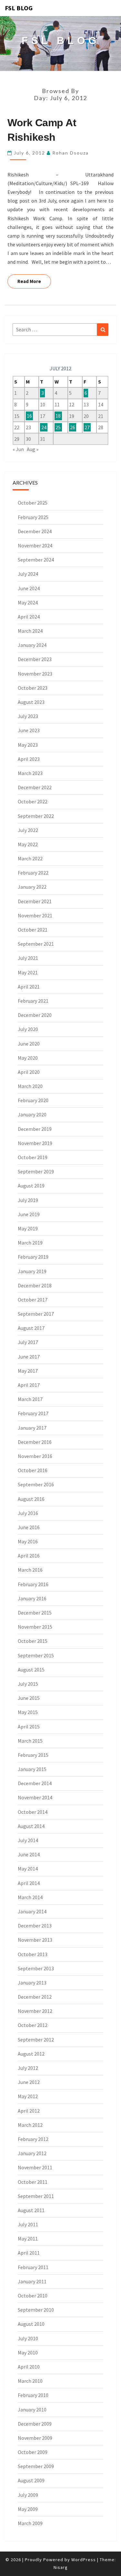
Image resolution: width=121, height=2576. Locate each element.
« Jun (18, 449)
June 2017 (29, 1357)
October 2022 (33, 801)
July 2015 (28, 1684)
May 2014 (28, 1869)
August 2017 (31, 1328)
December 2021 (35, 901)
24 (44, 427)
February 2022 (33, 873)
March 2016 (30, 1570)
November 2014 (35, 1797)
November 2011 (35, 2167)
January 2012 (32, 2153)
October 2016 (33, 1470)
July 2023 (28, 716)
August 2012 (31, 2054)
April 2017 (29, 1385)
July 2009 (28, 2495)
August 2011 (31, 2210)
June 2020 (29, 1044)
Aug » (33, 449)
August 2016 (31, 1499)
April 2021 (29, 987)
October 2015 (33, 1641)
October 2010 (33, 2296)
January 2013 (32, 1983)
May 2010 (28, 2353)
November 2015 (35, 1627)
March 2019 (30, 1243)
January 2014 (32, 1911)
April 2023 (29, 759)
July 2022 (28, 830)
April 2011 (29, 2253)
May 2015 (28, 1712)
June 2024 (29, 588)
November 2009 (35, 2438)
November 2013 (35, 1940)
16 (29, 416)
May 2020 (28, 1058)
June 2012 (29, 2082)
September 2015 (36, 1655)
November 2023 (35, 674)
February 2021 (33, 1001)
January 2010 (32, 2410)
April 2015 (29, 1727)
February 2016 (33, 1584)
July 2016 (28, 1513)
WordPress (84, 2560)
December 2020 (35, 1015)
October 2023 (33, 688)
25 (58, 427)
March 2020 (30, 1086)
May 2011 (28, 2239)
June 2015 (29, 1698)
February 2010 (33, 2395)
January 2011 (32, 2281)
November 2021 (35, 915)
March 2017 (30, 1399)
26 (73, 427)
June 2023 (29, 730)
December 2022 (35, 787)
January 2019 (32, 1271)
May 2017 (28, 1371)
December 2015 (35, 1613)
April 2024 (29, 617)
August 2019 (31, 1186)
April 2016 (29, 1556)
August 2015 (31, 1670)
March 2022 (30, 858)
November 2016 (35, 1456)
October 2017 (33, 1300)
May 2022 (28, 844)
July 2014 (28, 1840)
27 (87, 427)
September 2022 (36, 816)
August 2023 (31, 702)
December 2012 (35, 1997)
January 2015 (32, 1769)
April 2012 (29, 2111)
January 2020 (32, 1114)
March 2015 (30, 1741)
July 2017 (28, 1342)
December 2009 (35, 2424)
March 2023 (30, 773)
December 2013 (35, 1926)
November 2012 (35, 2011)
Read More (34, 281)
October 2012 (33, 2025)
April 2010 (29, 2367)
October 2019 (33, 1157)
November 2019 (35, 1143)
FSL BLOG (19, 8)
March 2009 (30, 2523)
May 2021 (28, 972)
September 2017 (36, 1314)
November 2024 (35, 545)
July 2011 (28, 2224)
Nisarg (61, 2567)
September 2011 (36, 2196)
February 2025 (33, 517)
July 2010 (28, 2338)
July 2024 (28, 574)
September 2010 (36, 2310)
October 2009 (33, 2452)
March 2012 (30, 2125)
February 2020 (33, 1100)
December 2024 (35, 531)
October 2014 (33, 1812)
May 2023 (28, 745)
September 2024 (36, 560)
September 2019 (36, 1171)
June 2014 (29, 1854)
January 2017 (32, 1428)
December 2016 (35, 1442)
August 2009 (31, 2480)
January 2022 (32, 887)
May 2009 (28, 2509)
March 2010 (30, 2381)
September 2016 (36, 1484)
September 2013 (36, 1968)
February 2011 (33, 2267)
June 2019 (29, 1214)
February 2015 (33, 1755)
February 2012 (33, 2139)
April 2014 (29, 1883)
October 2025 (33, 503)
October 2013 (33, 1954)
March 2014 (30, 1897)
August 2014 (31, 1826)
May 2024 (28, 602)
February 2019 (33, 1257)
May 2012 (28, 2096)
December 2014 (35, 1783)
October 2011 (33, 2182)
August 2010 (31, 2324)
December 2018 (35, 1285)
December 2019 (35, 1129)
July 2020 (28, 1029)
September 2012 (36, 2040)
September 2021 (36, 944)
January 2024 (32, 645)
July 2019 (28, 1200)
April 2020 (29, 1072)
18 (58, 416)
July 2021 (28, 958)
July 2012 (28, 2068)
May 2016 (28, 1541)
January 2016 (32, 1598)
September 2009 (36, 2466)
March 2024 (30, 631)
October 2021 (33, 930)
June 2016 (29, 1527)
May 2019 (28, 1228)
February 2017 (33, 1413)
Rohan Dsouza (71, 153)
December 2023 (35, 659)
